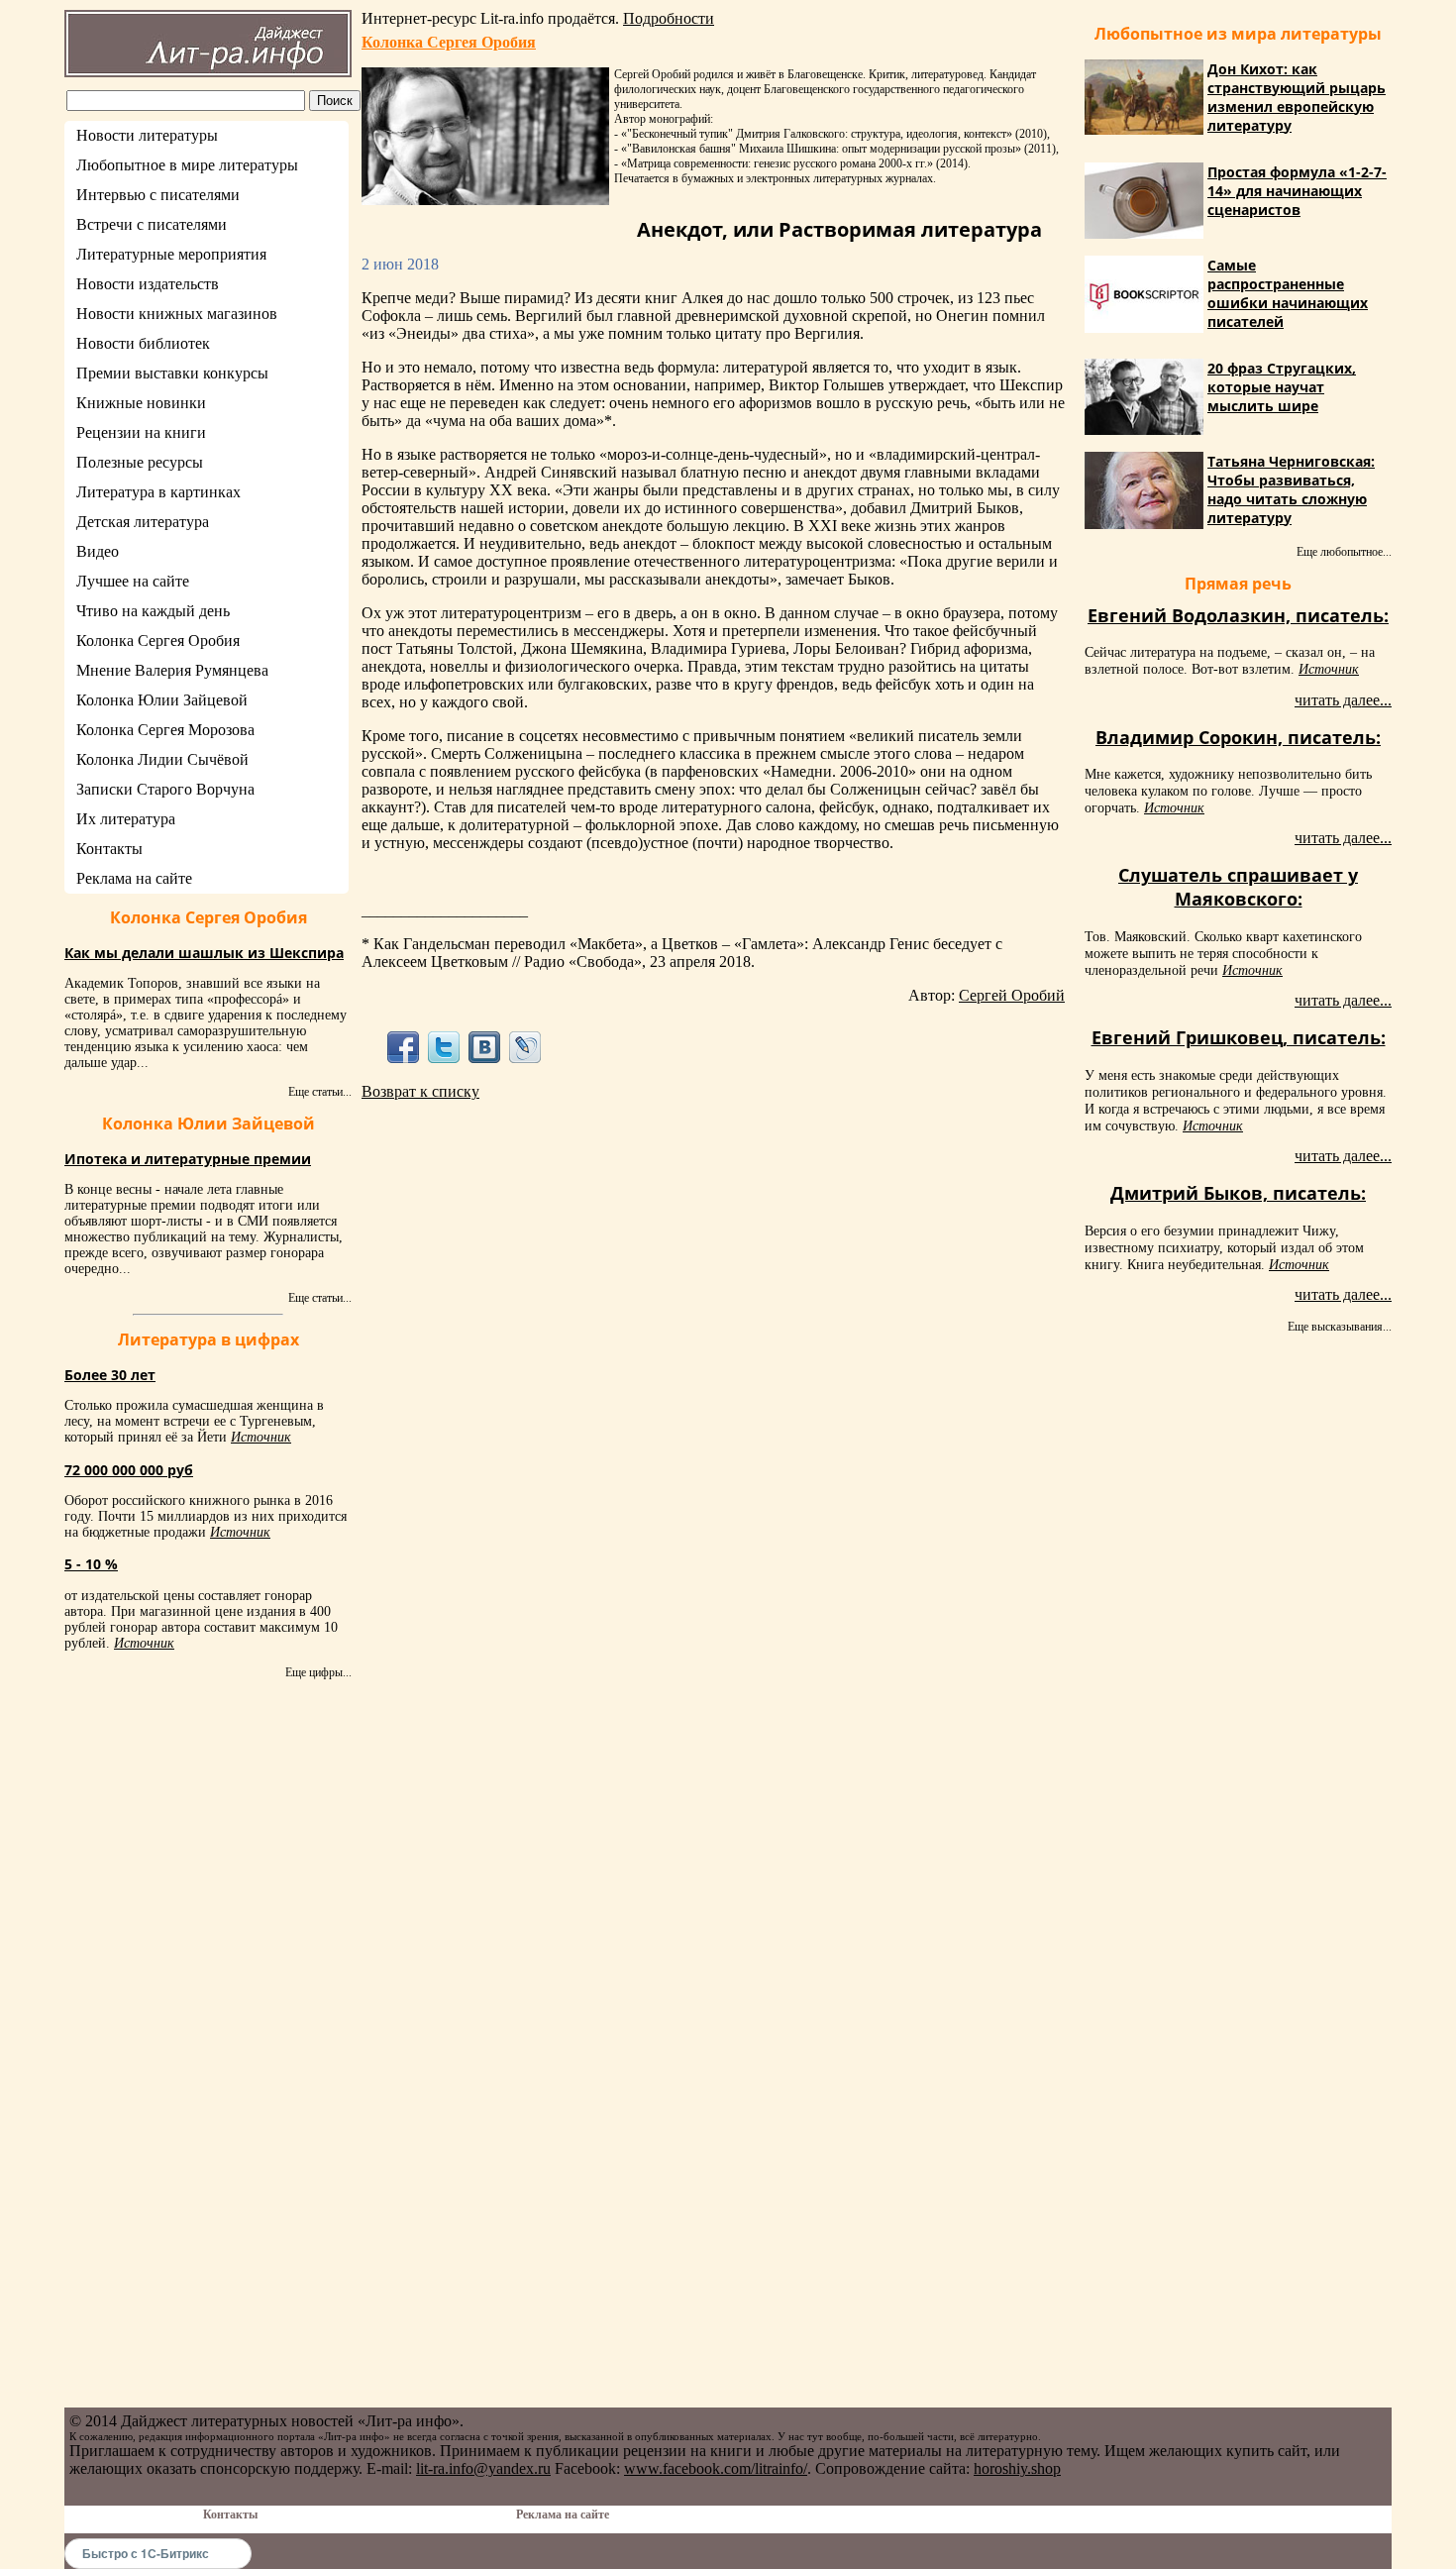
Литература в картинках (158, 492)
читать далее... (1343, 700)
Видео (98, 551)
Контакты (109, 849)
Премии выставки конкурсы (172, 373)
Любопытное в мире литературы (187, 165)
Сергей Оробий (1012, 995)
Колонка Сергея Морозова (165, 730)
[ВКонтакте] (485, 1047)
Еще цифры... (318, 1672)
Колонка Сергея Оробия (158, 641)
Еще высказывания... (1340, 1327)
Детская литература (143, 522)
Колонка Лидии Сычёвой (162, 759)
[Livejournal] (525, 1047)
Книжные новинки (141, 403)
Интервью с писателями (158, 195)
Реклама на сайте (134, 878)
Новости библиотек (143, 343)
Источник (261, 1437)
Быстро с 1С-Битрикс (146, 2553)
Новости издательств (148, 284)
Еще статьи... (320, 1092)
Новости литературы (147, 135)
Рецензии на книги (141, 432)
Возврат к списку (420, 1091)
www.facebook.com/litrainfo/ (716, 2468)
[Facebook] (403, 1047)
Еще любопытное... (1344, 552)
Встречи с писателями (152, 224)
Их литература (126, 819)
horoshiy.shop (1017, 2468)
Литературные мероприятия (171, 254)
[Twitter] (443, 1047)
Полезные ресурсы (140, 462)
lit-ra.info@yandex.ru (483, 2468)
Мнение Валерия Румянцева (172, 670)
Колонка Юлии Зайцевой (162, 700)
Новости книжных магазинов (177, 314)
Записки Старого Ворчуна (165, 789)
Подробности (669, 18)
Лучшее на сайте (133, 581)
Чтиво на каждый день (153, 611)
